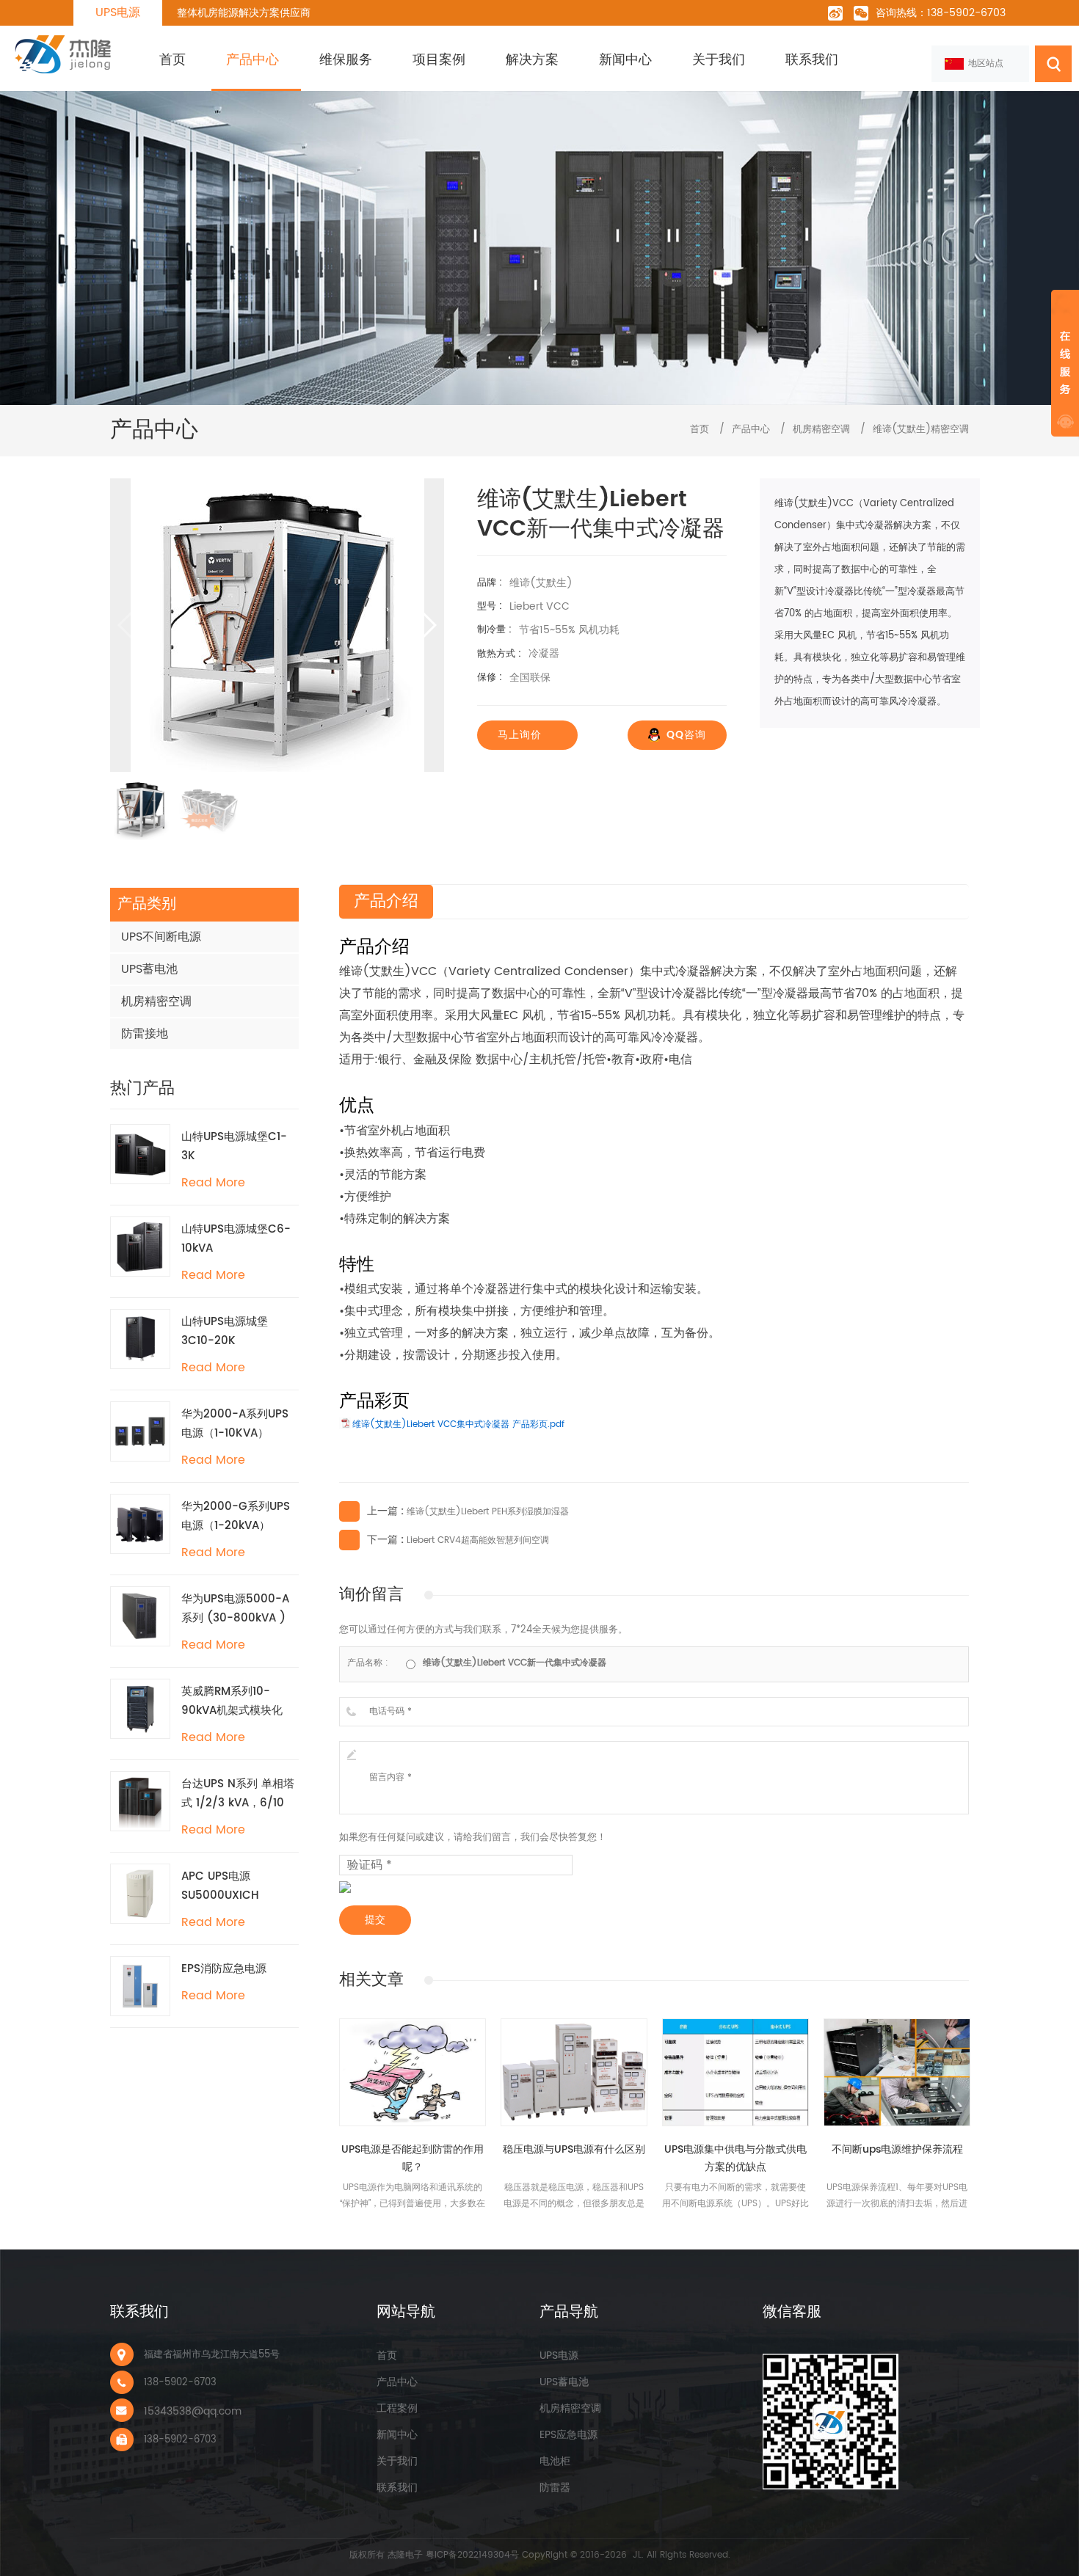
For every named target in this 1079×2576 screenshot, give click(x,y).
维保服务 (346, 60)
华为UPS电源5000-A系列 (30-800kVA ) (235, 1609)
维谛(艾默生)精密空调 (921, 430)
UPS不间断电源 (161, 937)
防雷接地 (145, 1034)
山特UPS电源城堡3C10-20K (225, 1331)
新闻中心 (625, 60)
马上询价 (520, 735)
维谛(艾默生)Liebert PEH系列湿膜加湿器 (488, 1512)
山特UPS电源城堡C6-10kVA (236, 1239)
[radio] (506, 1663)
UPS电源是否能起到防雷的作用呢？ (413, 2158)
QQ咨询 (686, 735)
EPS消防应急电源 (224, 1969)
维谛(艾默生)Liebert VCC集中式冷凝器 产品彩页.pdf (458, 1424)
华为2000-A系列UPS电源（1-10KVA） (235, 1424)
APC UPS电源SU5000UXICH (220, 1886)
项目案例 (439, 60)
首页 (172, 60)
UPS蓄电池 (149, 969)
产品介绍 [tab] (386, 901)
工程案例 (397, 2408)
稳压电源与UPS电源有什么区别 (574, 2149)
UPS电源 (118, 12)
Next (962, 2002)
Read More (213, 1183)
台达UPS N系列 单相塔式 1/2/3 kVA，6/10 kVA (238, 1794)
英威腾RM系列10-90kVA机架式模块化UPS (232, 1701)
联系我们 (812, 60)
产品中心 (253, 60)
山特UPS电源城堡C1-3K (234, 1146)
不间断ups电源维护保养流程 (897, 2149)
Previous (932, 2002)
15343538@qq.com (193, 2411)
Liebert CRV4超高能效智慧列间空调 (478, 1540)
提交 (375, 1920)
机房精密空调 (821, 430)
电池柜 (555, 2461)
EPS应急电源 (568, 2435)
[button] (427, 625)
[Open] (1065, 363)
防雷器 (555, 2488)
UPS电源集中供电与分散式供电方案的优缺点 (735, 2158)
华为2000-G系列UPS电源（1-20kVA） (236, 1516)
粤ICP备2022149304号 (472, 2555)
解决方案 (532, 60)
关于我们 (719, 60)
